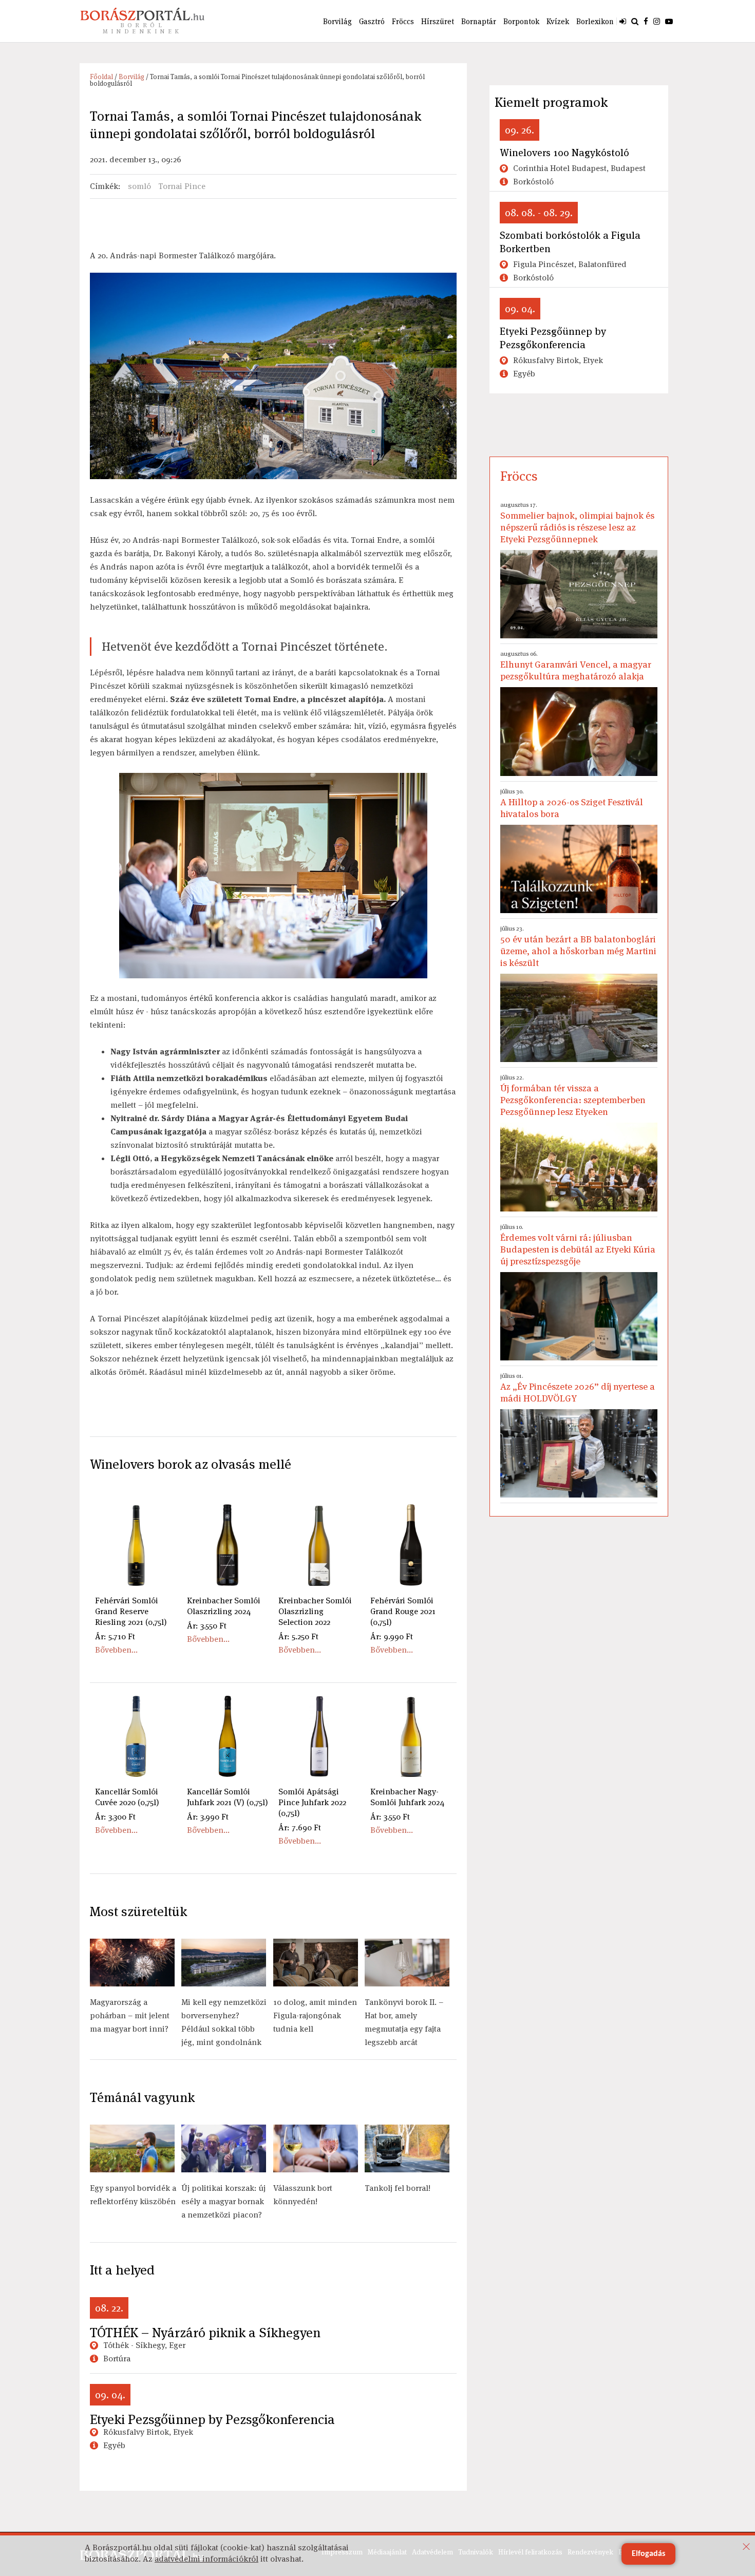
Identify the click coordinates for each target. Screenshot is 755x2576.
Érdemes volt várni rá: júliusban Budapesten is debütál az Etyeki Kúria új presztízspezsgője (578, 1245)
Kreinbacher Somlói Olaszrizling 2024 (224, 1606)
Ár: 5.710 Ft (115, 1636)
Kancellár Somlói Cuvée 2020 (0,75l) (127, 1797)
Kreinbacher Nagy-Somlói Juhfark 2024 (407, 1797)
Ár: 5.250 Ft (298, 1636)
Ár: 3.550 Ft (207, 1626)
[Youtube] (669, 21)
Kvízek (558, 21)
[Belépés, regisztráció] (623, 21)
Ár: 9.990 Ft (392, 1636)
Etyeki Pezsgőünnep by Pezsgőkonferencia (212, 2419)
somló (139, 186)
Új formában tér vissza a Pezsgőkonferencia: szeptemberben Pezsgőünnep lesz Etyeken (573, 1095)
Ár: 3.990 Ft (208, 1817)
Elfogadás (648, 2554)
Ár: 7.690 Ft (300, 1827)
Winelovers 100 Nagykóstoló (564, 153)
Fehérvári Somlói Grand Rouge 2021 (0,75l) (403, 1611)
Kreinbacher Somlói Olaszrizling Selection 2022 (315, 1611)
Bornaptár (479, 21)
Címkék (104, 186)
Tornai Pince (182, 186)
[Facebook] (646, 21)
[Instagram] (657, 21)
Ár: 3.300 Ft (115, 1817)
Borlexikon (595, 21)
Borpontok (521, 21)
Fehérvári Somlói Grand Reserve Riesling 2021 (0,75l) (131, 1611)
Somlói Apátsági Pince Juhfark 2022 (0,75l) (312, 1802)
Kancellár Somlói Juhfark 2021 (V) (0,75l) (228, 1797)
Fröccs (403, 21)
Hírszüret (438, 21)
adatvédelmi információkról (206, 2559)
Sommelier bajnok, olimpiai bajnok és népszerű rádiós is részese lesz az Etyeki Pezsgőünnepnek (577, 523)
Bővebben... (116, 1650)
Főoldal (101, 77)
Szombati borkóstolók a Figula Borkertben (570, 242)
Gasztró (372, 21)
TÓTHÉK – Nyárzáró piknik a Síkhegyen (205, 2333)
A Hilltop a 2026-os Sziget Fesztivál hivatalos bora (572, 803)
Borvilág (337, 21)
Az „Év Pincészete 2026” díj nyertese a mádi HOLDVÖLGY (578, 1388)
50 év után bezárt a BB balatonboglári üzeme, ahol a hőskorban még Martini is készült (578, 946)
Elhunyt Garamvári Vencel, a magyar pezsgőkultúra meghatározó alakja (576, 666)
